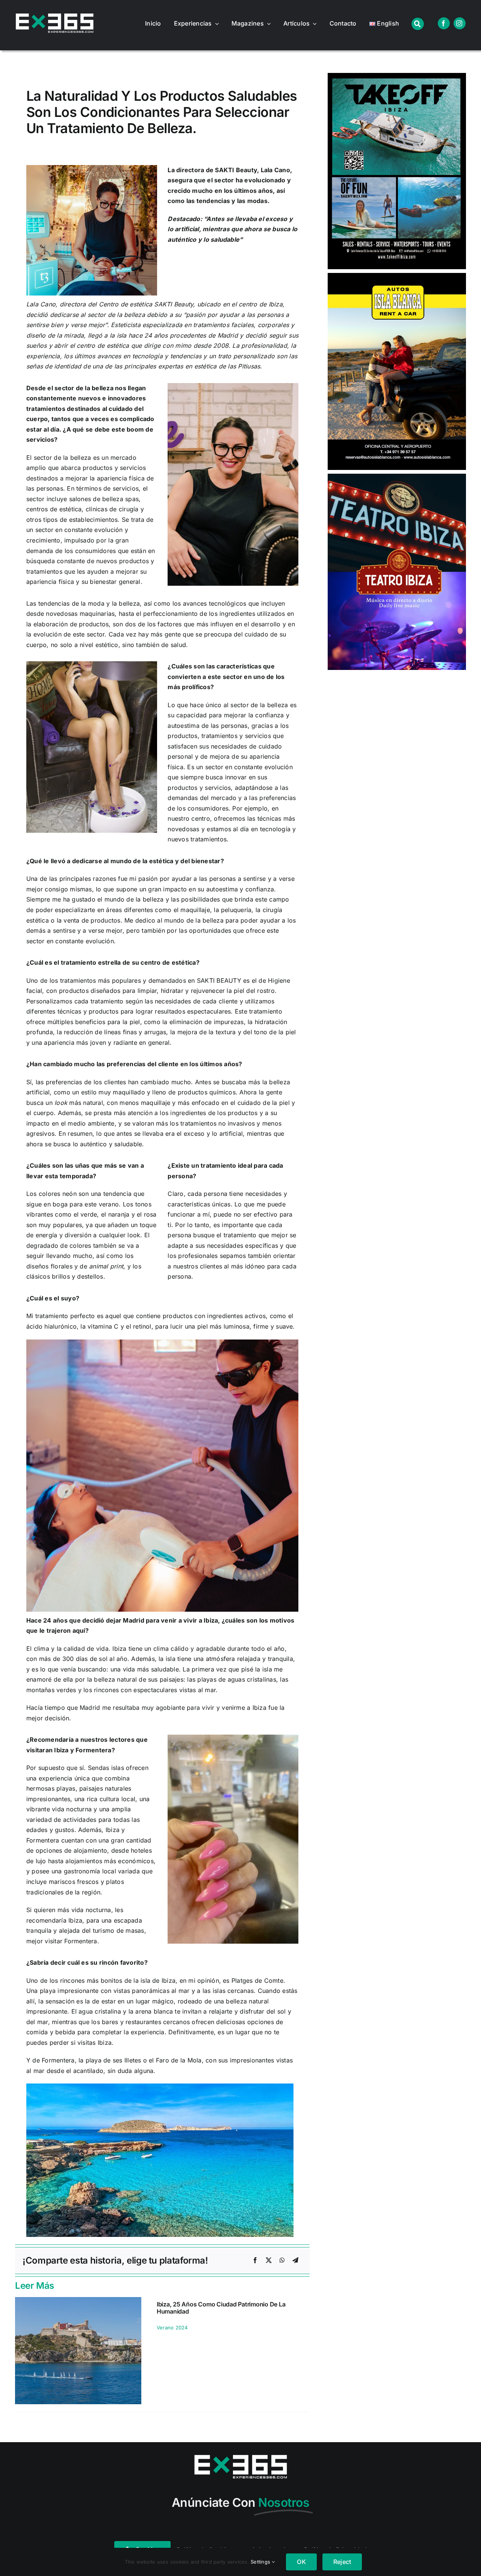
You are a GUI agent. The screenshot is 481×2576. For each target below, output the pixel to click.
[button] (21, 2355)
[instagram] (460, 23)
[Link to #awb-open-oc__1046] (418, 24)
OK (301, 2562)
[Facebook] (255, 2261)
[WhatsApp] (282, 2261)
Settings (261, 2562)
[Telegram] (295, 2261)
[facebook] (444, 23)
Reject (342, 2562)
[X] (269, 2261)
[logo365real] (54, 17)
